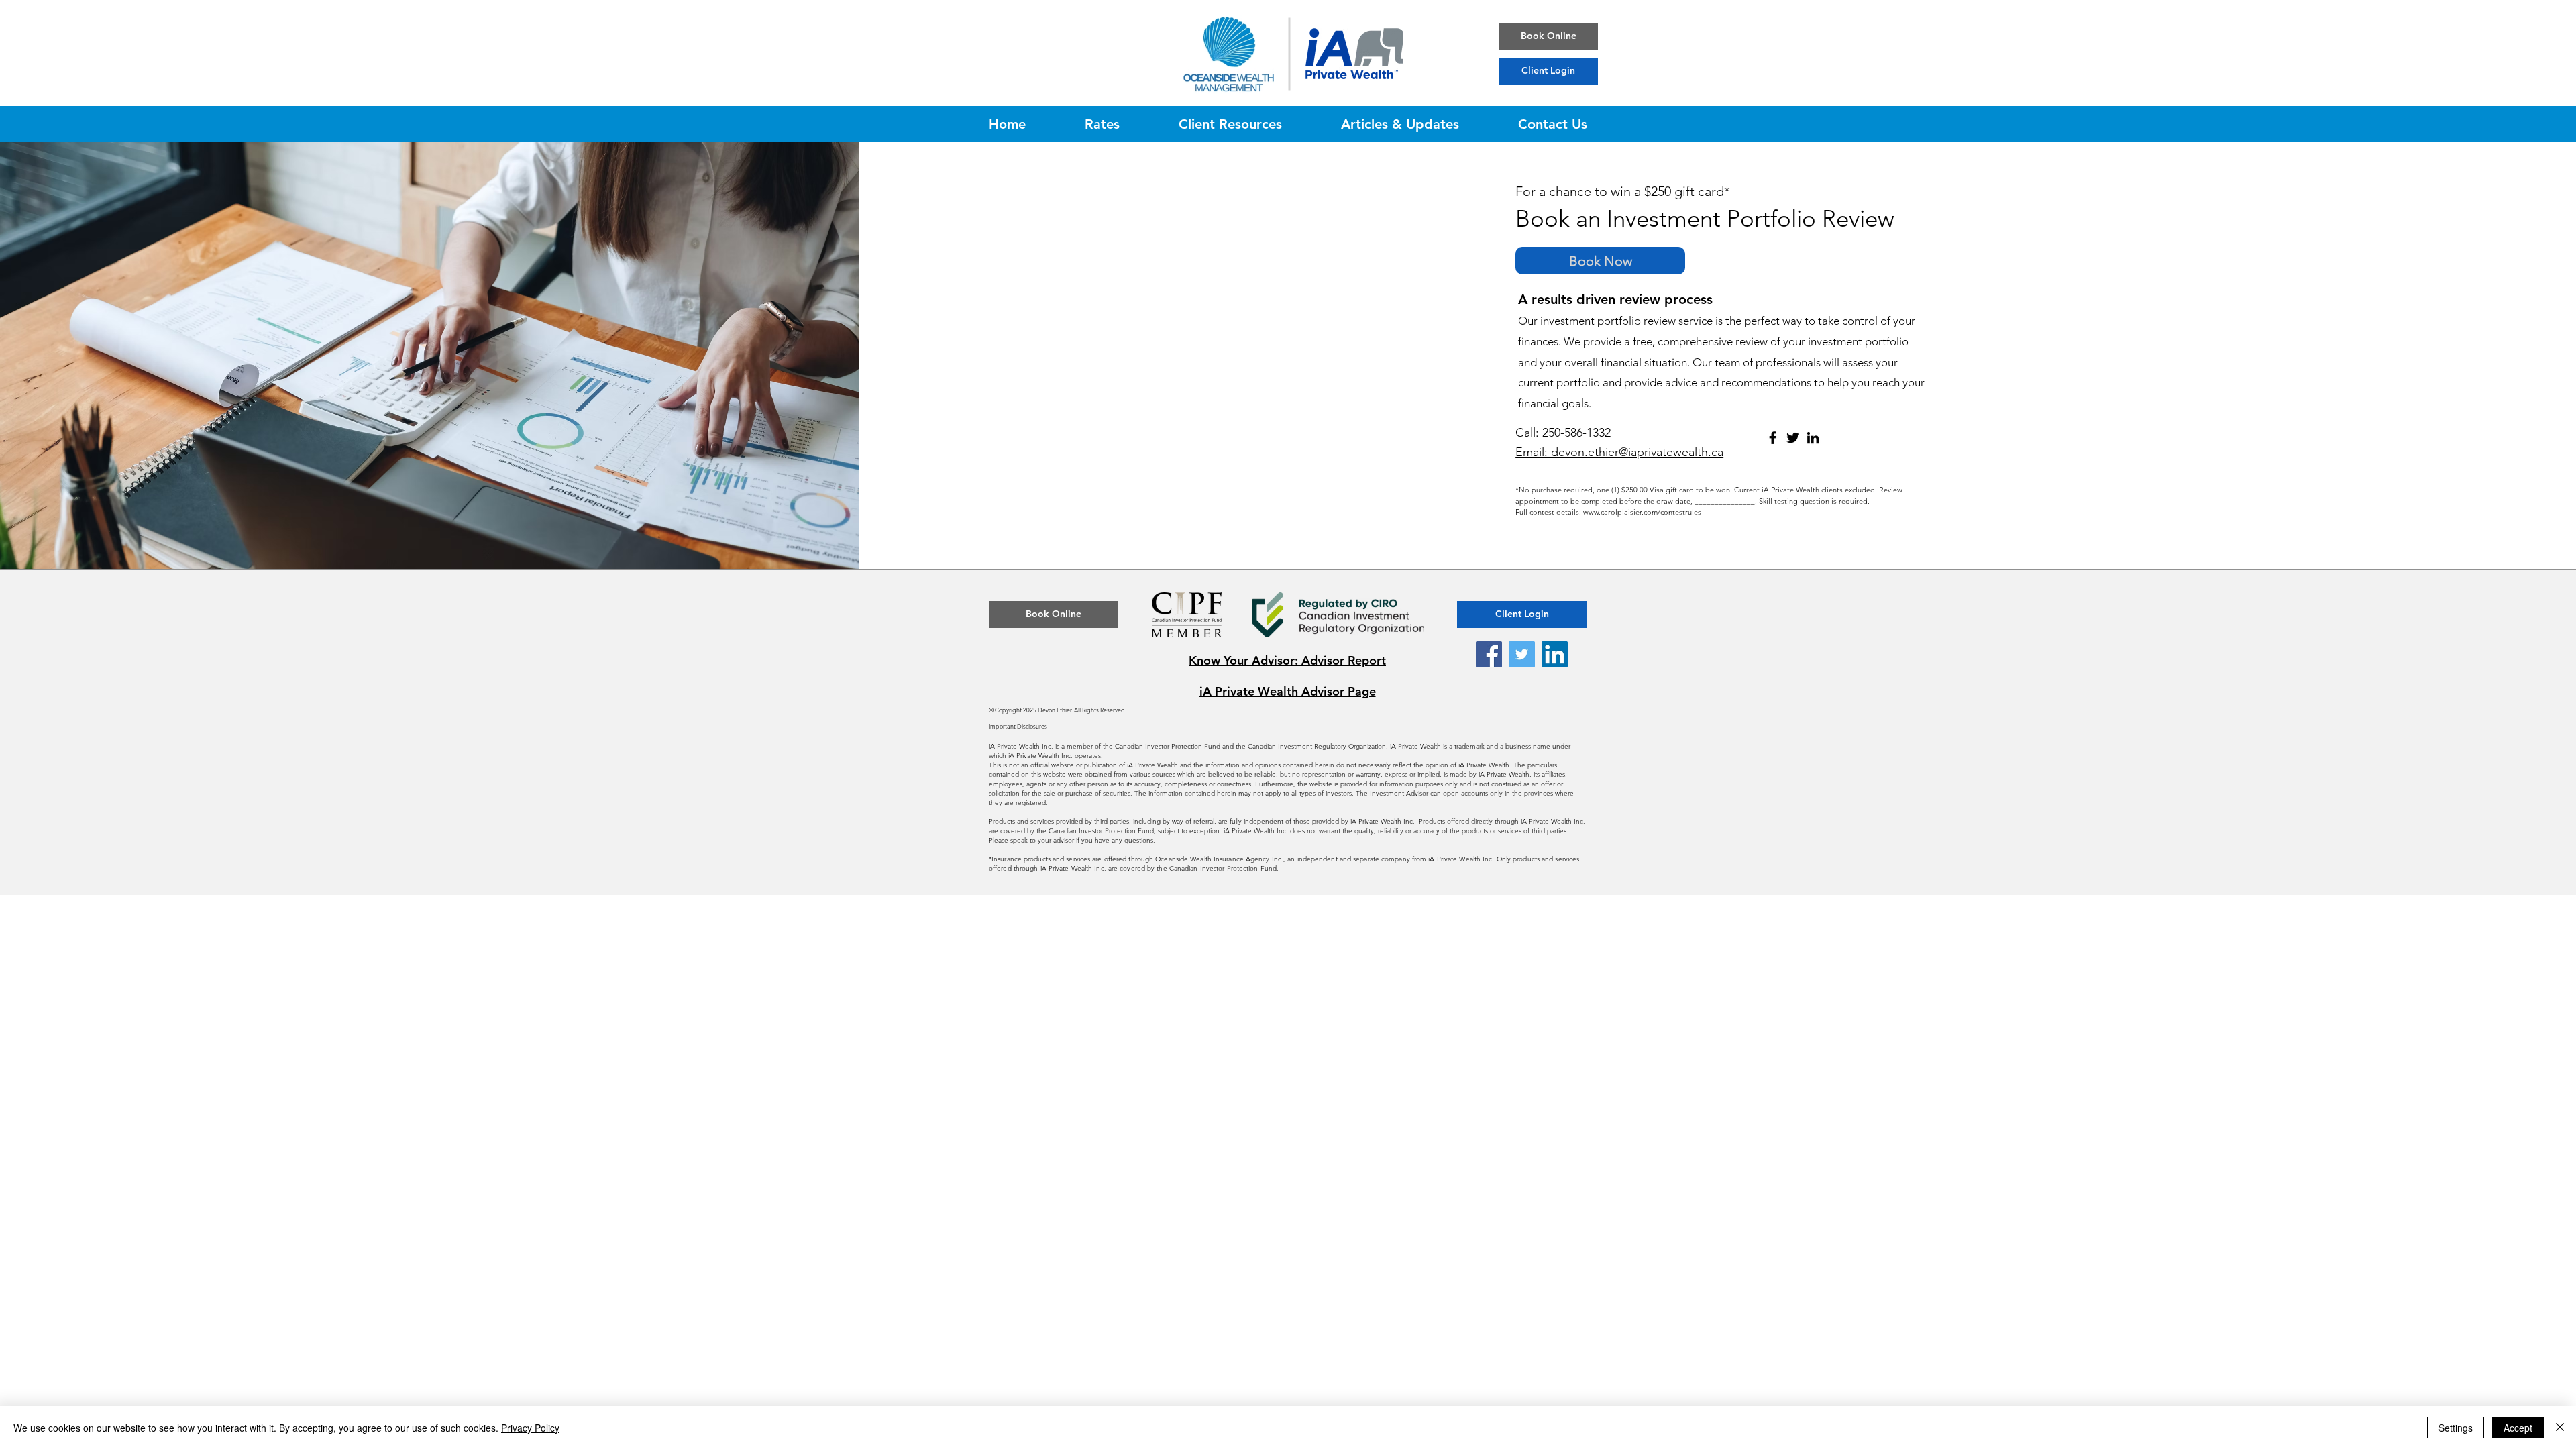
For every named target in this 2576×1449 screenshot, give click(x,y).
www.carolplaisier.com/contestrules (1642, 512)
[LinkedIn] (1813, 438)
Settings (2456, 1428)
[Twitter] (1793, 438)
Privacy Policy (530, 1428)
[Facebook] (1773, 438)
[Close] (2560, 1428)
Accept (2518, 1428)
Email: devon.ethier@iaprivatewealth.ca (1619, 452)
